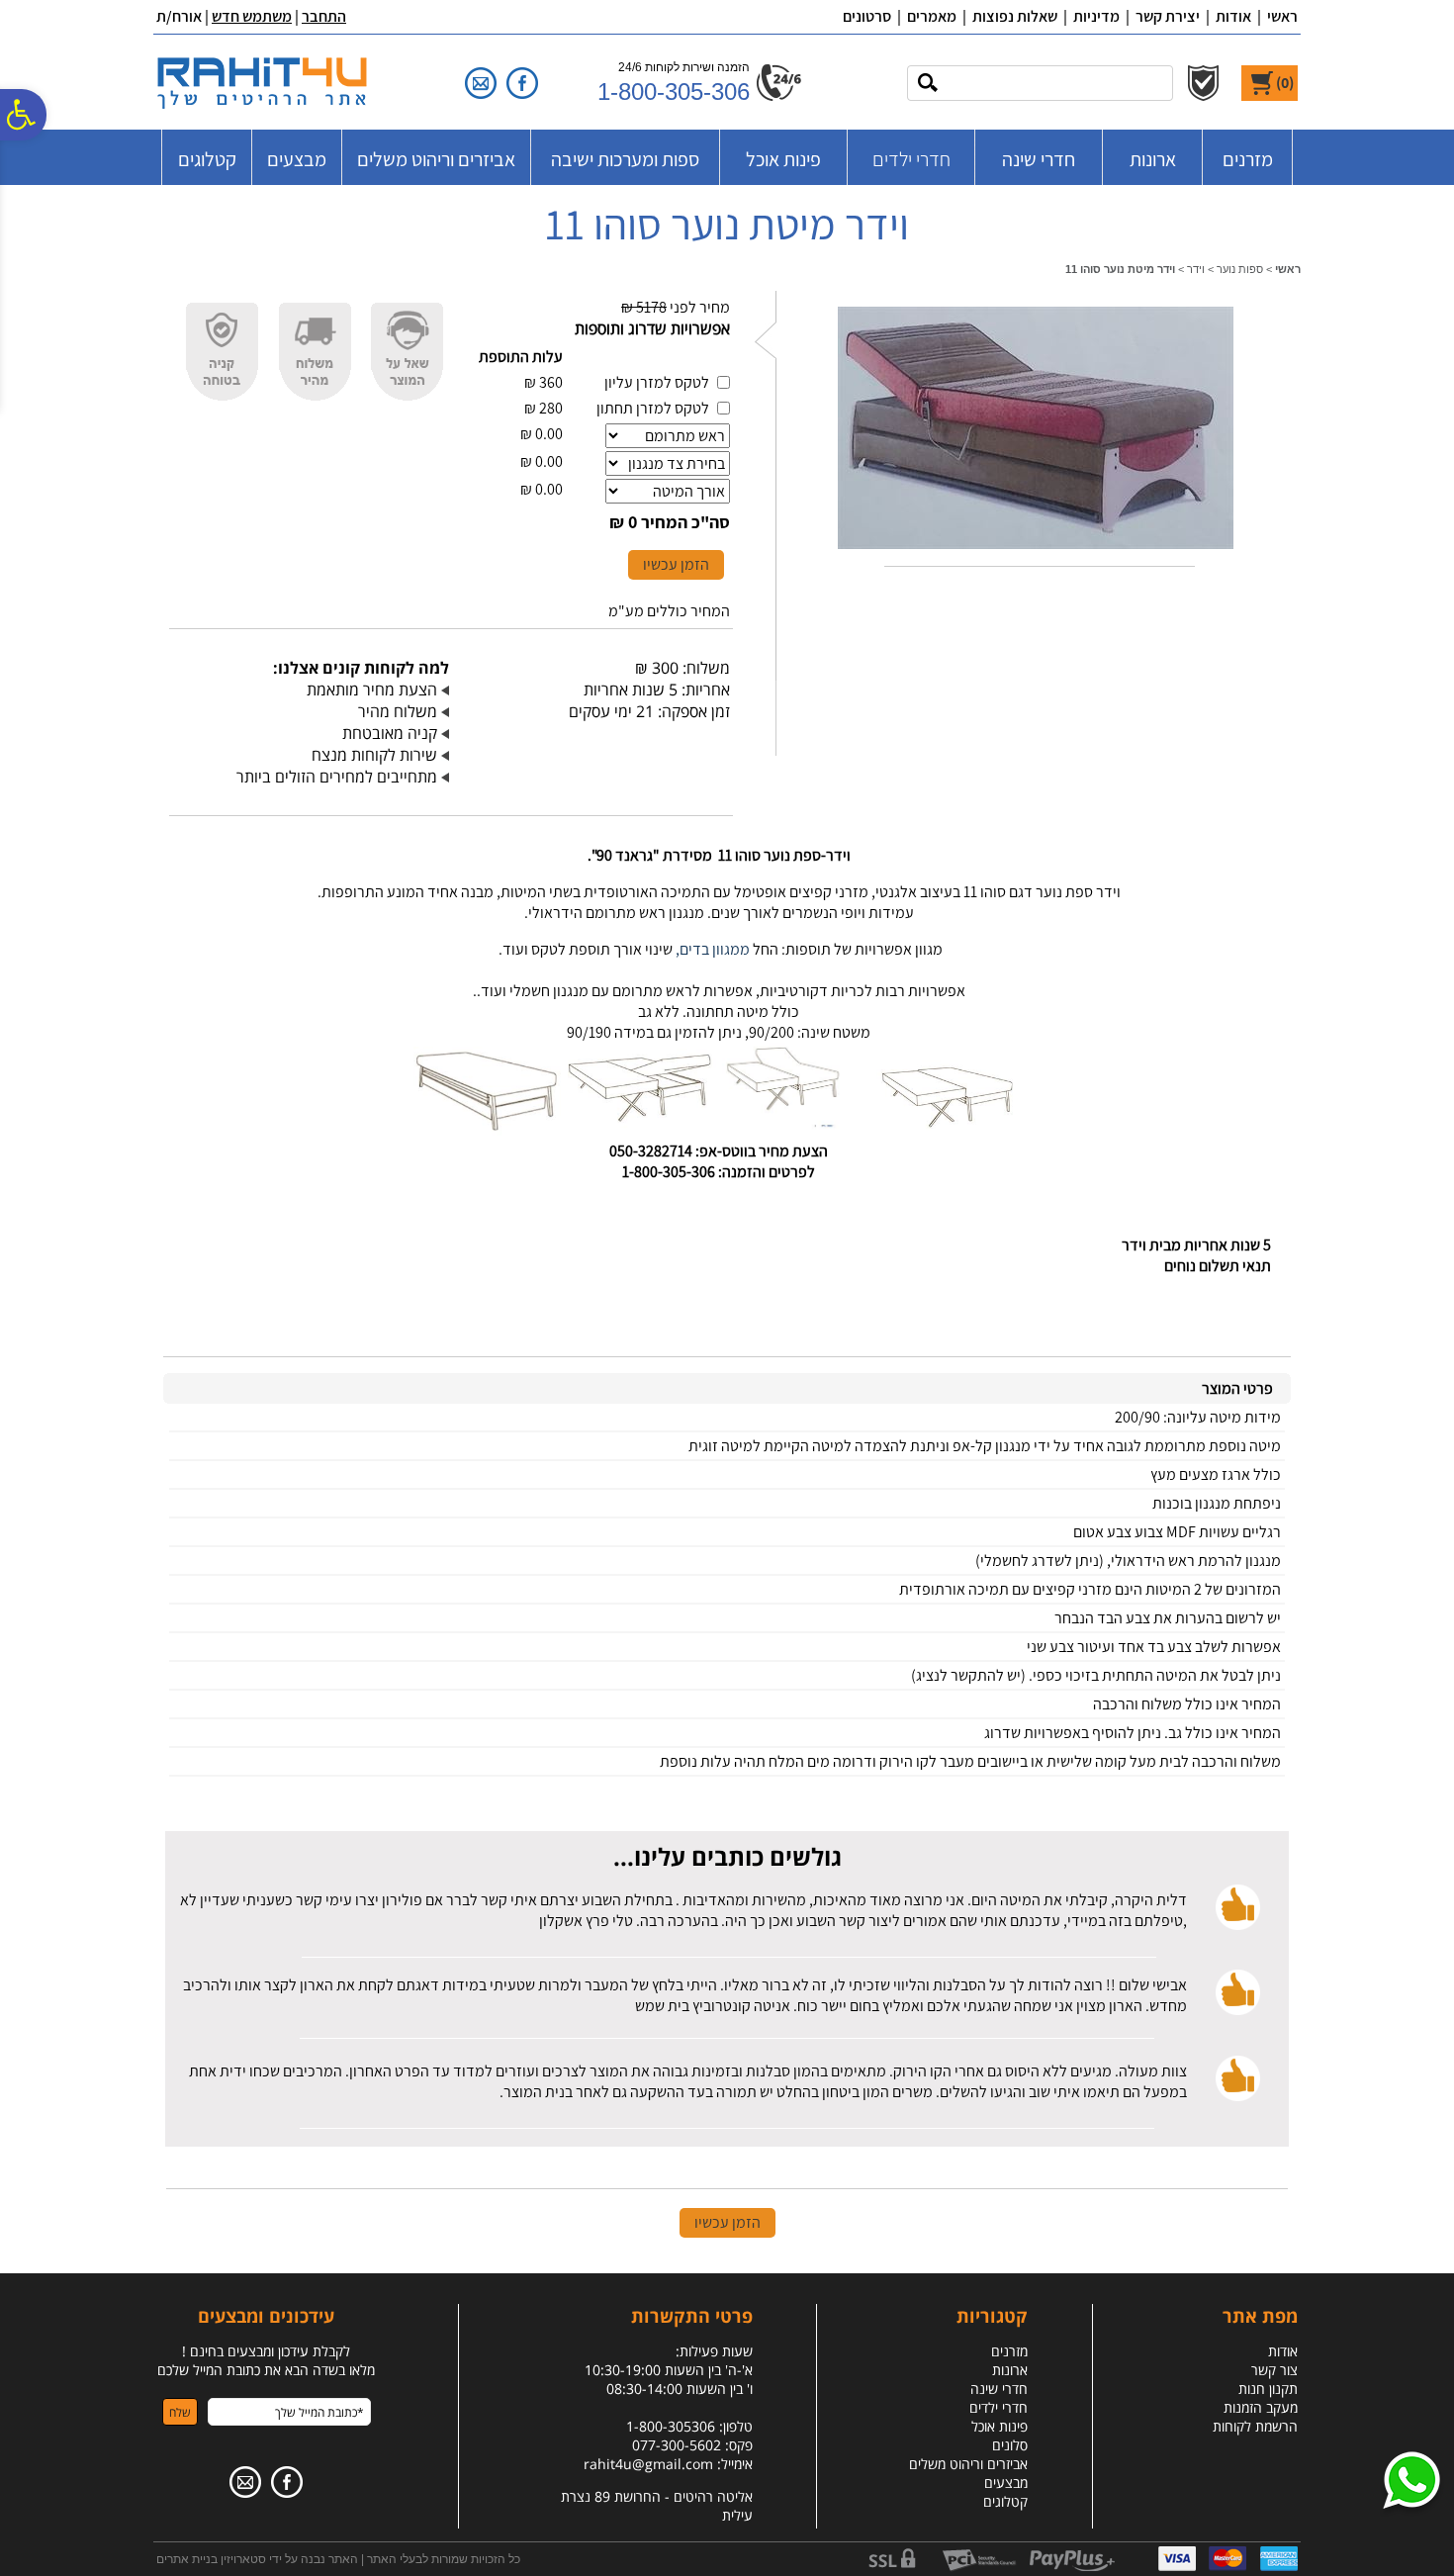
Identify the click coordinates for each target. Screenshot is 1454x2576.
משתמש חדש (252, 16)
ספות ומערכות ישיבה (625, 159)
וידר (1196, 269)
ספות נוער (1240, 269)
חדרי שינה (1039, 159)
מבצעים (297, 159)
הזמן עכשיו (676, 564)
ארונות (1153, 159)
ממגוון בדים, (713, 949)
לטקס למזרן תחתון (653, 408)
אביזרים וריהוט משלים (436, 159)
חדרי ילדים (911, 159)
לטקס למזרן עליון (657, 382)
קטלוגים (207, 159)
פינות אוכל (783, 159)
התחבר (324, 16)
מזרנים (1248, 159)
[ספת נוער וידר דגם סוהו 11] (1036, 553)
